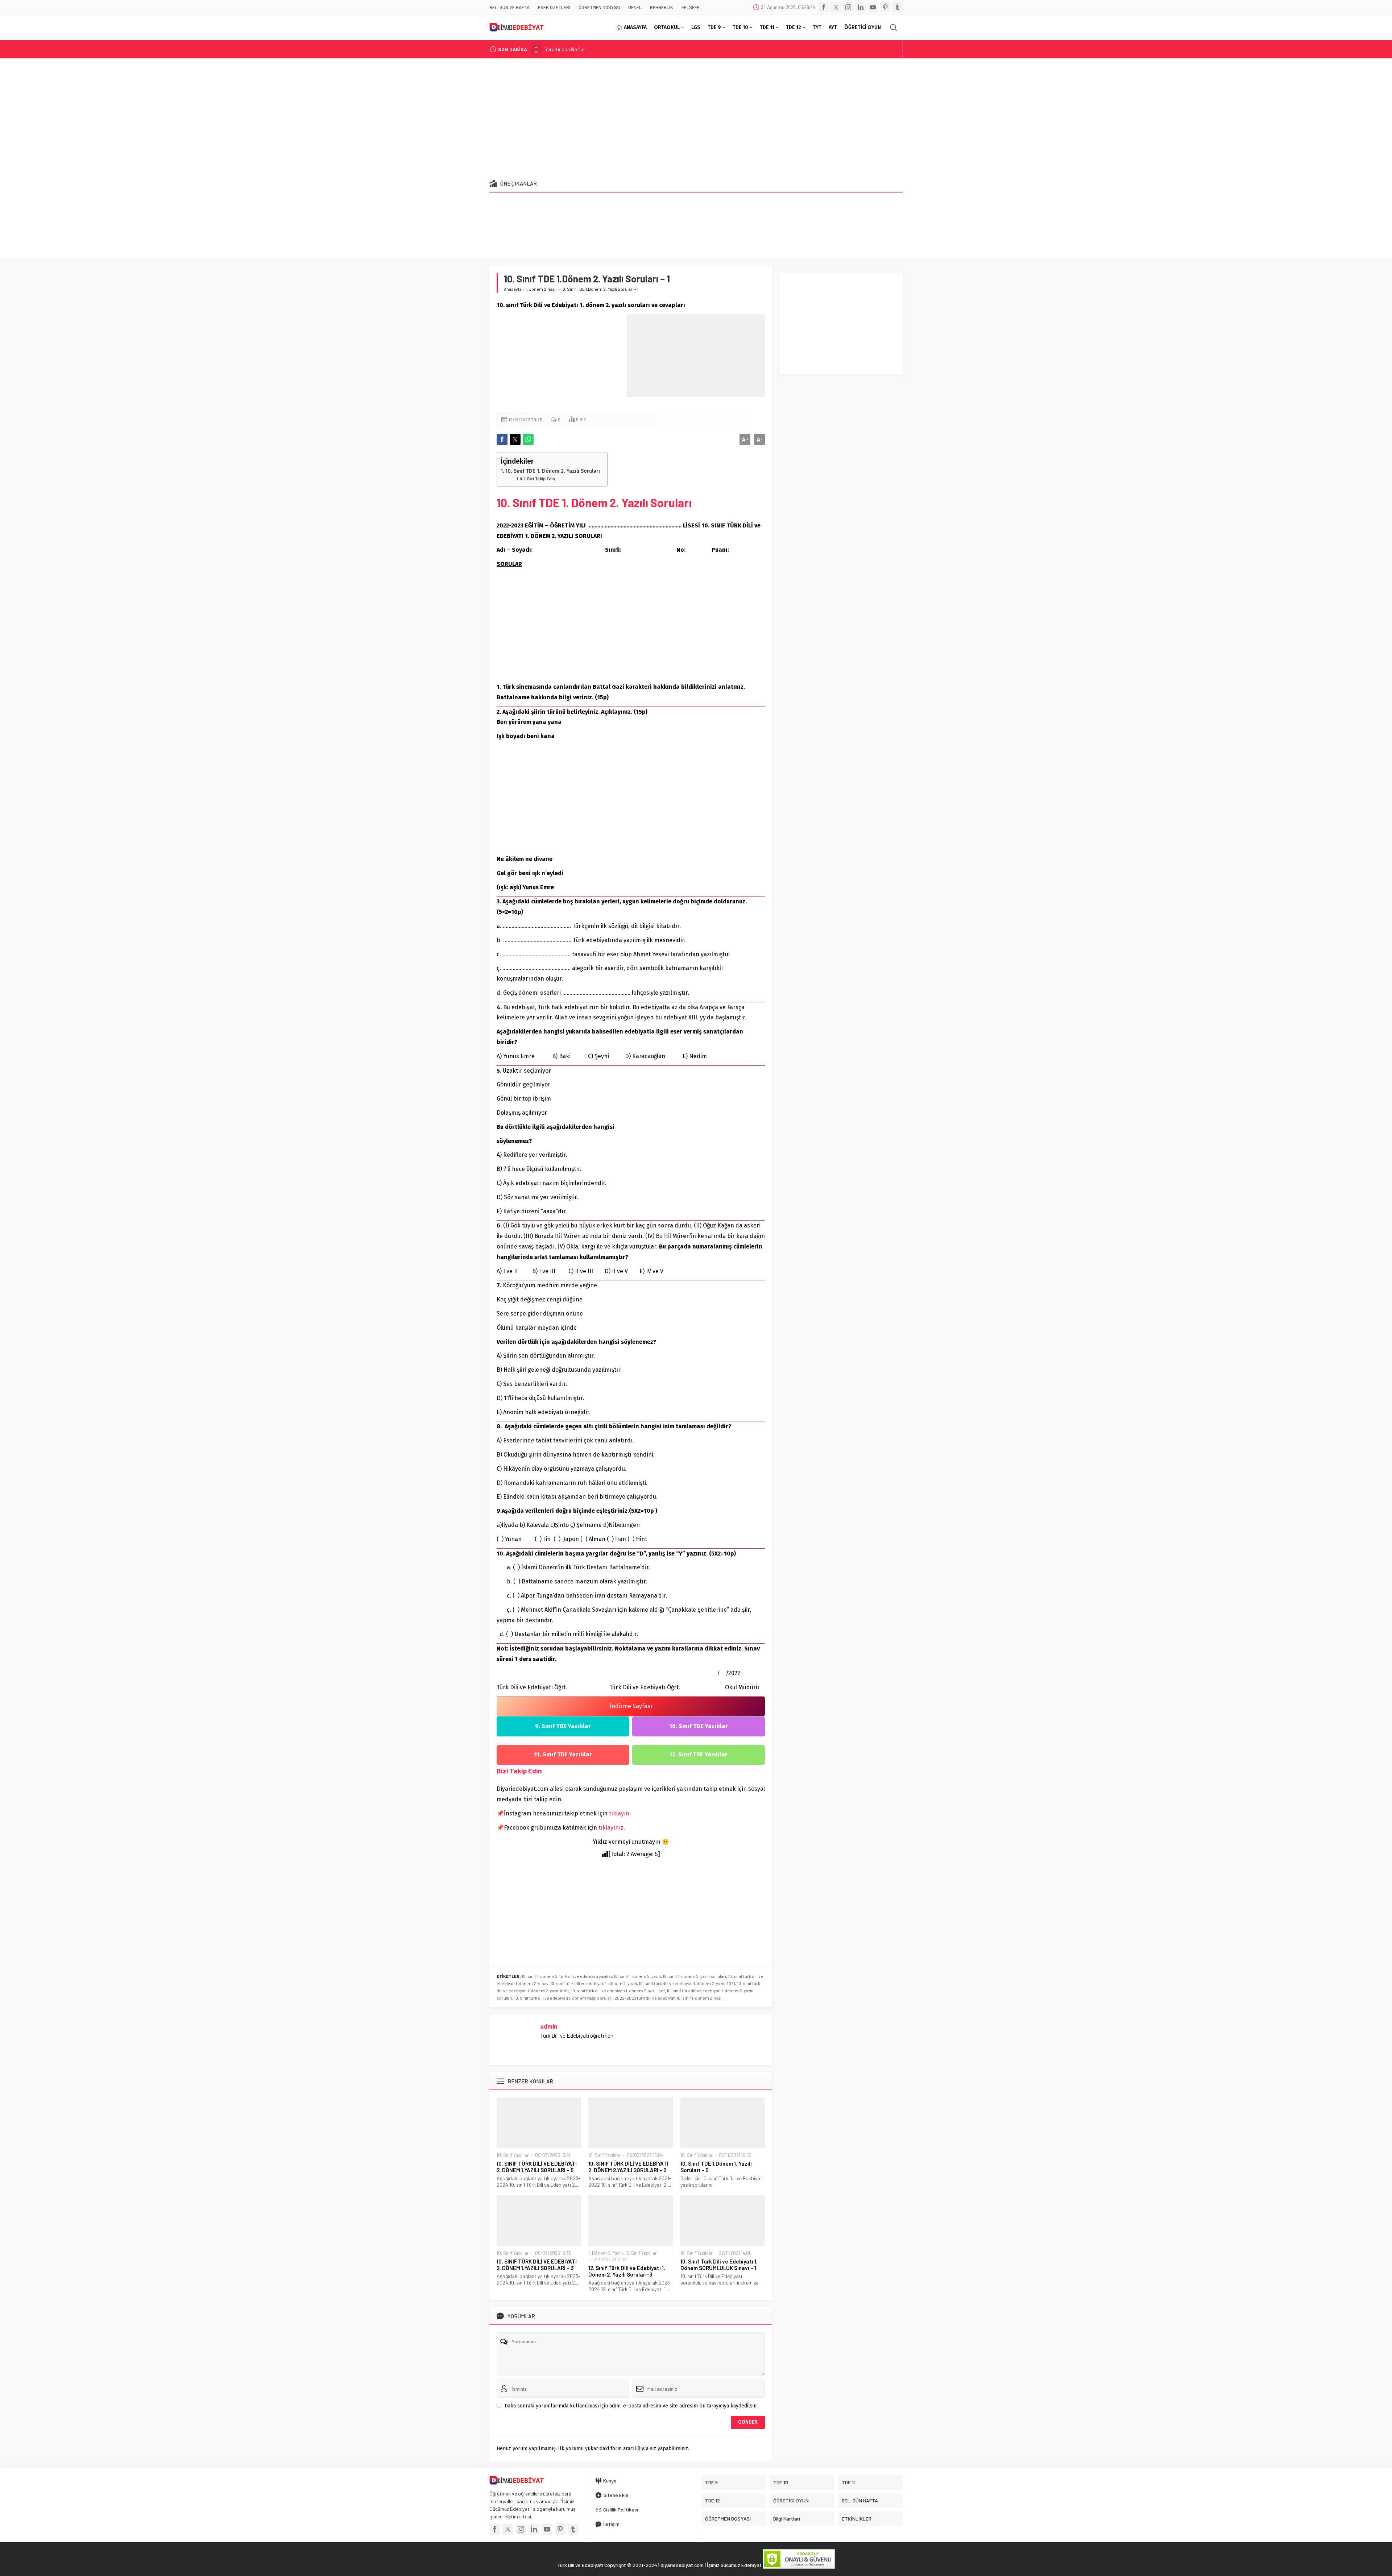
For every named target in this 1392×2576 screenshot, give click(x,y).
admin (549, 2026)
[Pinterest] (885, 7)
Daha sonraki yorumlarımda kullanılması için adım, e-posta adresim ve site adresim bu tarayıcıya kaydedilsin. (631, 2406)
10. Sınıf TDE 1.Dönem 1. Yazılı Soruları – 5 (716, 2167)
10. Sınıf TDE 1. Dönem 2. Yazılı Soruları (553, 471)
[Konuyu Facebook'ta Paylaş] (502, 439)
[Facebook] (824, 7)
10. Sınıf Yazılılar (513, 2155)
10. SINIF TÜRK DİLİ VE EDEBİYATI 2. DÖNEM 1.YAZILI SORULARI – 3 (537, 2265)
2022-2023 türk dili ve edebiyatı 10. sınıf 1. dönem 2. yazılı (669, 1998)
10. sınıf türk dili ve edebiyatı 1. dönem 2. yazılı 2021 (687, 1983)
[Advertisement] (696, 116)
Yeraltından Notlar (565, 49)
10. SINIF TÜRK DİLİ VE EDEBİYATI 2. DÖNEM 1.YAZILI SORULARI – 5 (537, 2167)
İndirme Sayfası (631, 1706)
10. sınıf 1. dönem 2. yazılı (637, 1976)
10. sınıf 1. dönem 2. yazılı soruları (694, 1976)
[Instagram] (848, 7)
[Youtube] (873, 7)
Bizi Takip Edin (541, 479)
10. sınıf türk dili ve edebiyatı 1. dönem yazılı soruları (563, 1998)
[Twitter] (836, 7)
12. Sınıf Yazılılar (641, 2253)
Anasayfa (513, 289)
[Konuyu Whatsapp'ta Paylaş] (528, 439)
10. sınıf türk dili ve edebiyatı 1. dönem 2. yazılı (594, 1983)
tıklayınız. (612, 1828)
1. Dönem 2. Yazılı (541, 289)
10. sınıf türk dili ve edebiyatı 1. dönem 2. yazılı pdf (618, 1991)
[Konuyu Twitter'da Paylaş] (515, 439)
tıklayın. (620, 1813)
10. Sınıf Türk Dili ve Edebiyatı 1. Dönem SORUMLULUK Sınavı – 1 (719, 2265)
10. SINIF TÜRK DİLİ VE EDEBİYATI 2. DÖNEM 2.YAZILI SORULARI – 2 (628, 2167)
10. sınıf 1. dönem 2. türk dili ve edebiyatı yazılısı (567, 1976)
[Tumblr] (898, 7)
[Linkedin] (861, 7)
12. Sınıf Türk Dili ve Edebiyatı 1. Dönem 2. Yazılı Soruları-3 (627, 2271)
